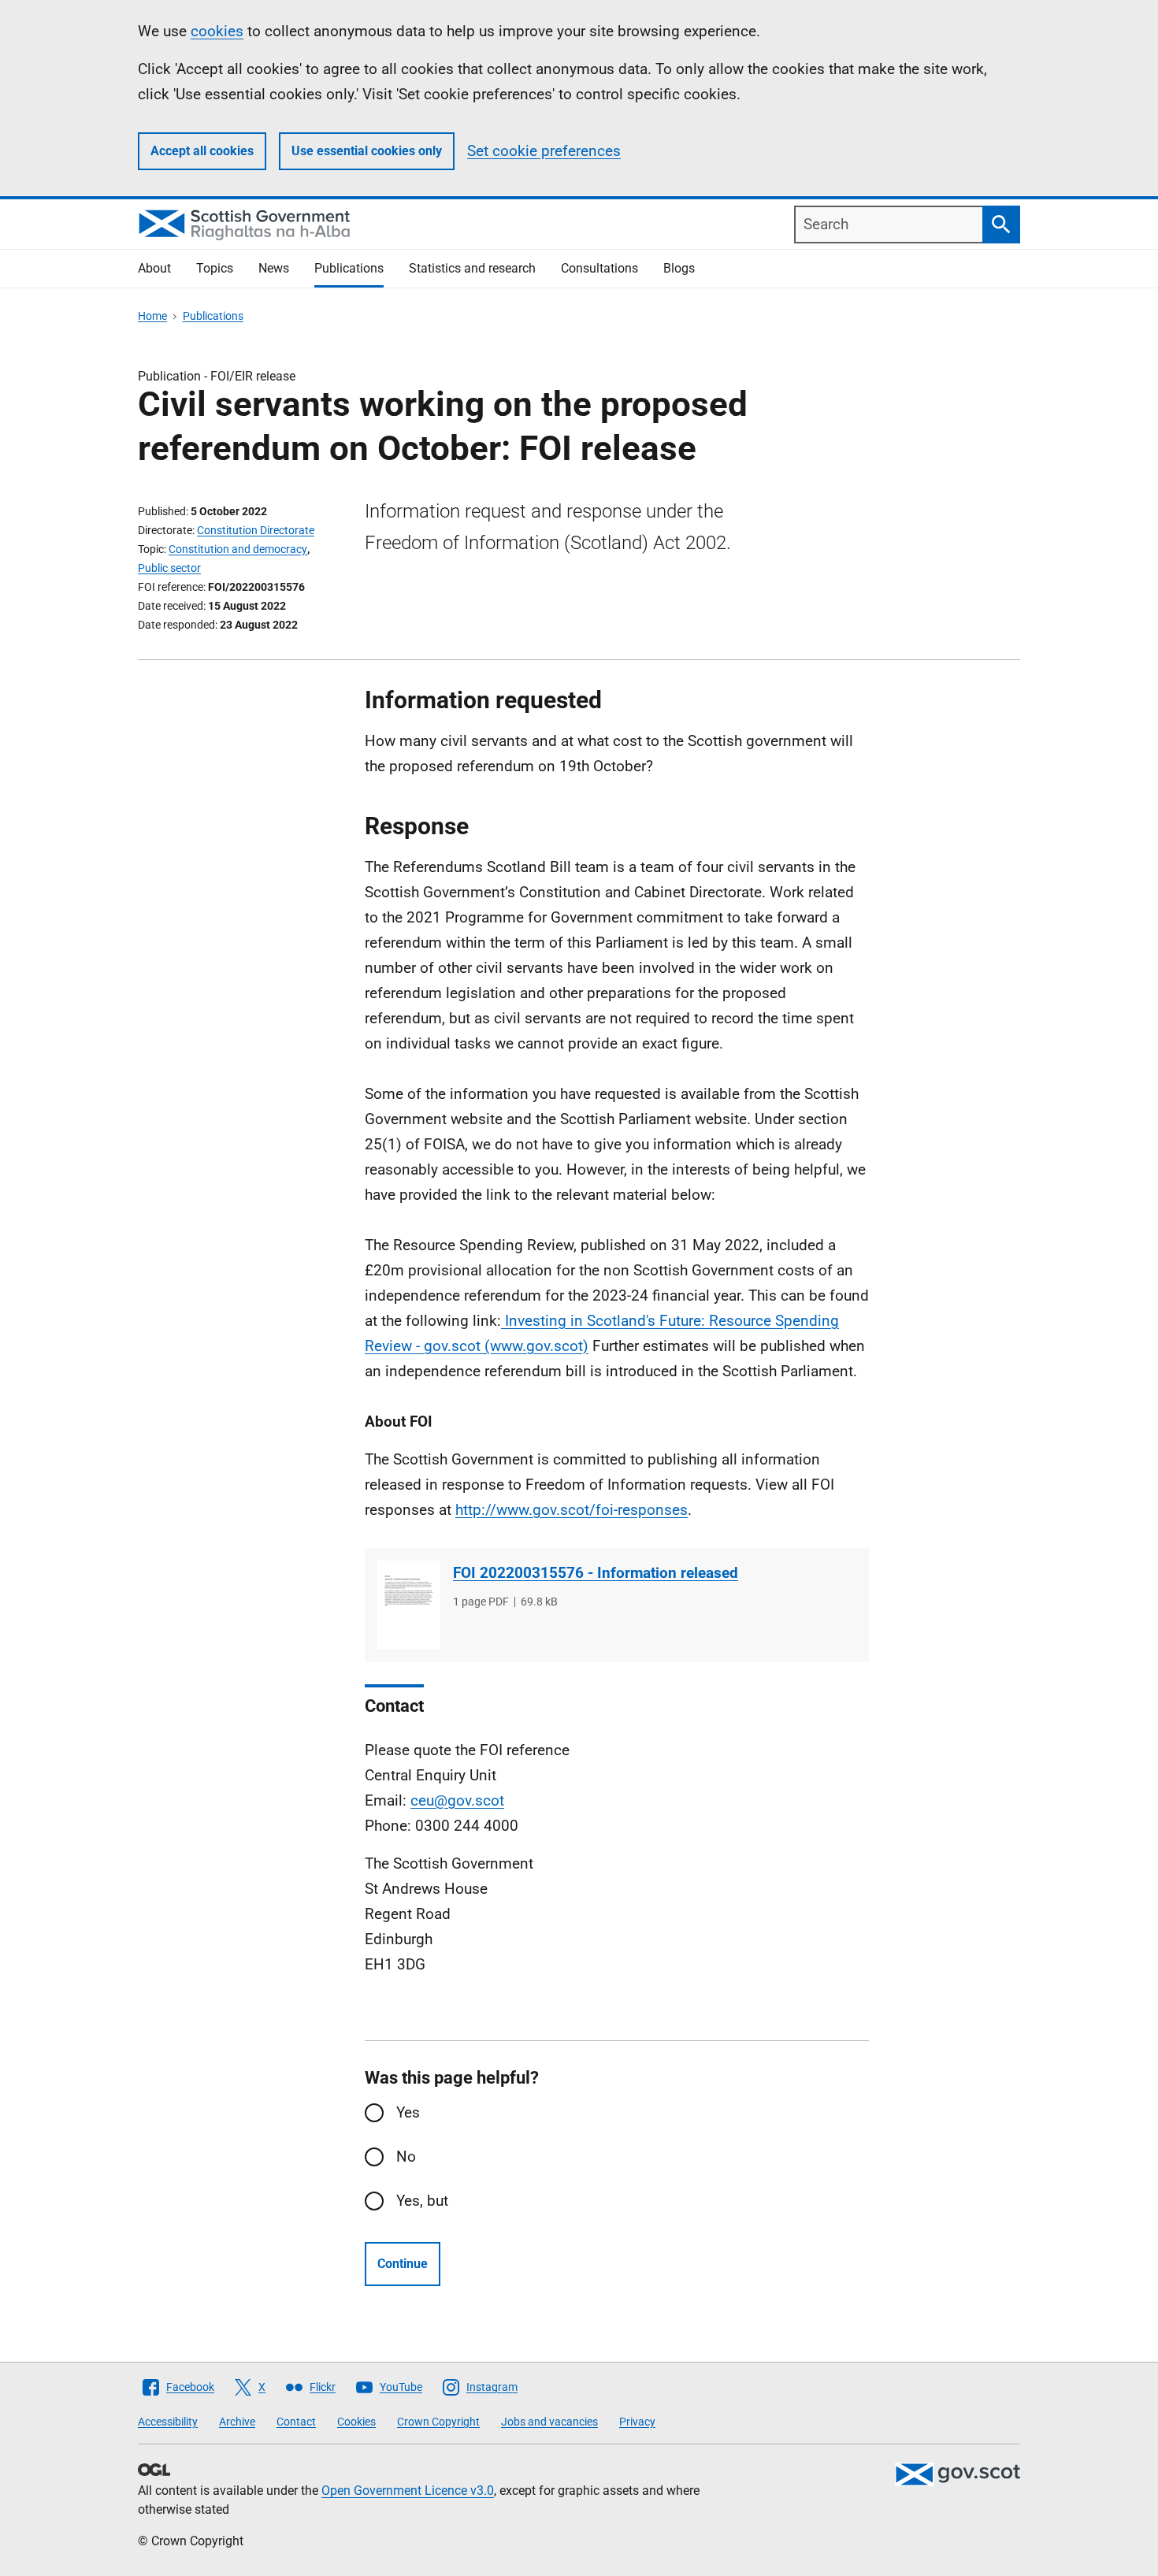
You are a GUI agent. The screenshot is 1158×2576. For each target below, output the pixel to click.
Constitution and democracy (238, 549)
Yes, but (422, 2201)
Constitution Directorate (256, 530)
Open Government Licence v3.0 (408, 2491)
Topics (215, 268)
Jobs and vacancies (549, 2422)
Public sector (169, 568)
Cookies (356, 2422)
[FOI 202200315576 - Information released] (409, 1605)
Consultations (599, 268)
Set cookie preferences (544, 151)
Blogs (679, 268)
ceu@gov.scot (457, 1800)
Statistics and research (472, 268)
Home (152, 316)
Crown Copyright (438, 2422)
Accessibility (168, 2422)
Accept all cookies (202, 151)
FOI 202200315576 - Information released (596, 1573)
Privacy (637, 2422)
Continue (403, 2264)
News (274, 268)
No (406, 2157)
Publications (349, 268)
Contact (296, 2422)
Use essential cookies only (367, 151)
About (154, 268)
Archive (237, 2422)
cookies (217, 31)
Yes (408, 2112)
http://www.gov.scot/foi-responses (572, 1510)
